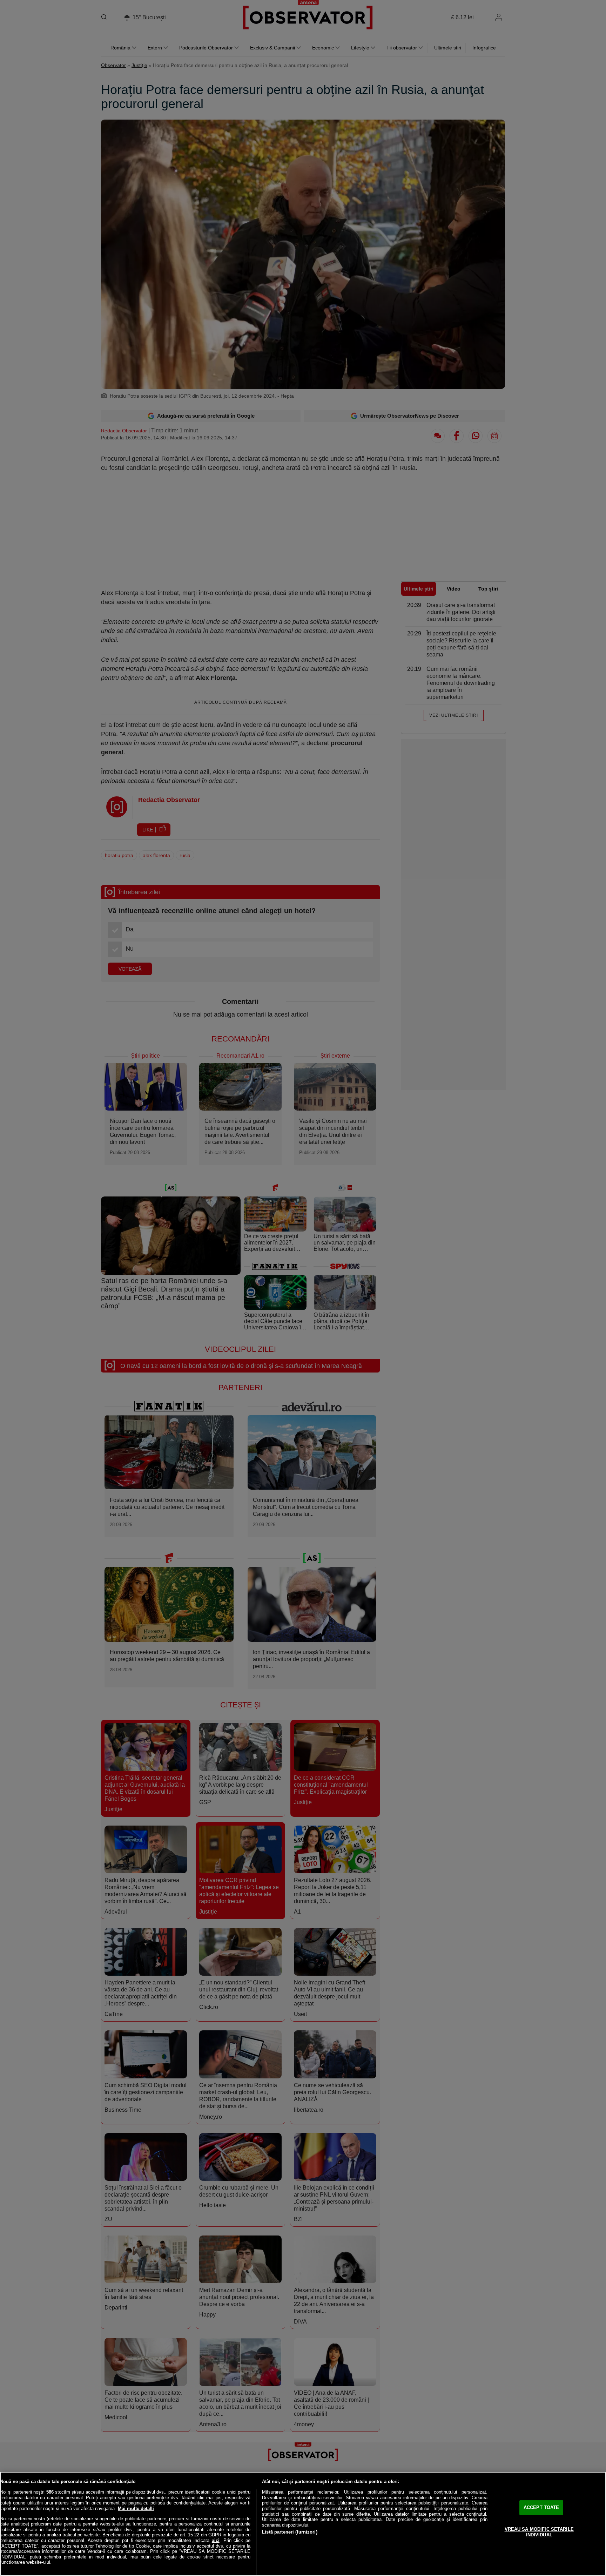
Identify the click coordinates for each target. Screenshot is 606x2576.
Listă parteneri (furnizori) (290, 2532)
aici (216, 2540)
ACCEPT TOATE (541, 2507)
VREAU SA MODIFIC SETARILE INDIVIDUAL (539, 2532)
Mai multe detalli (136, 2508)
